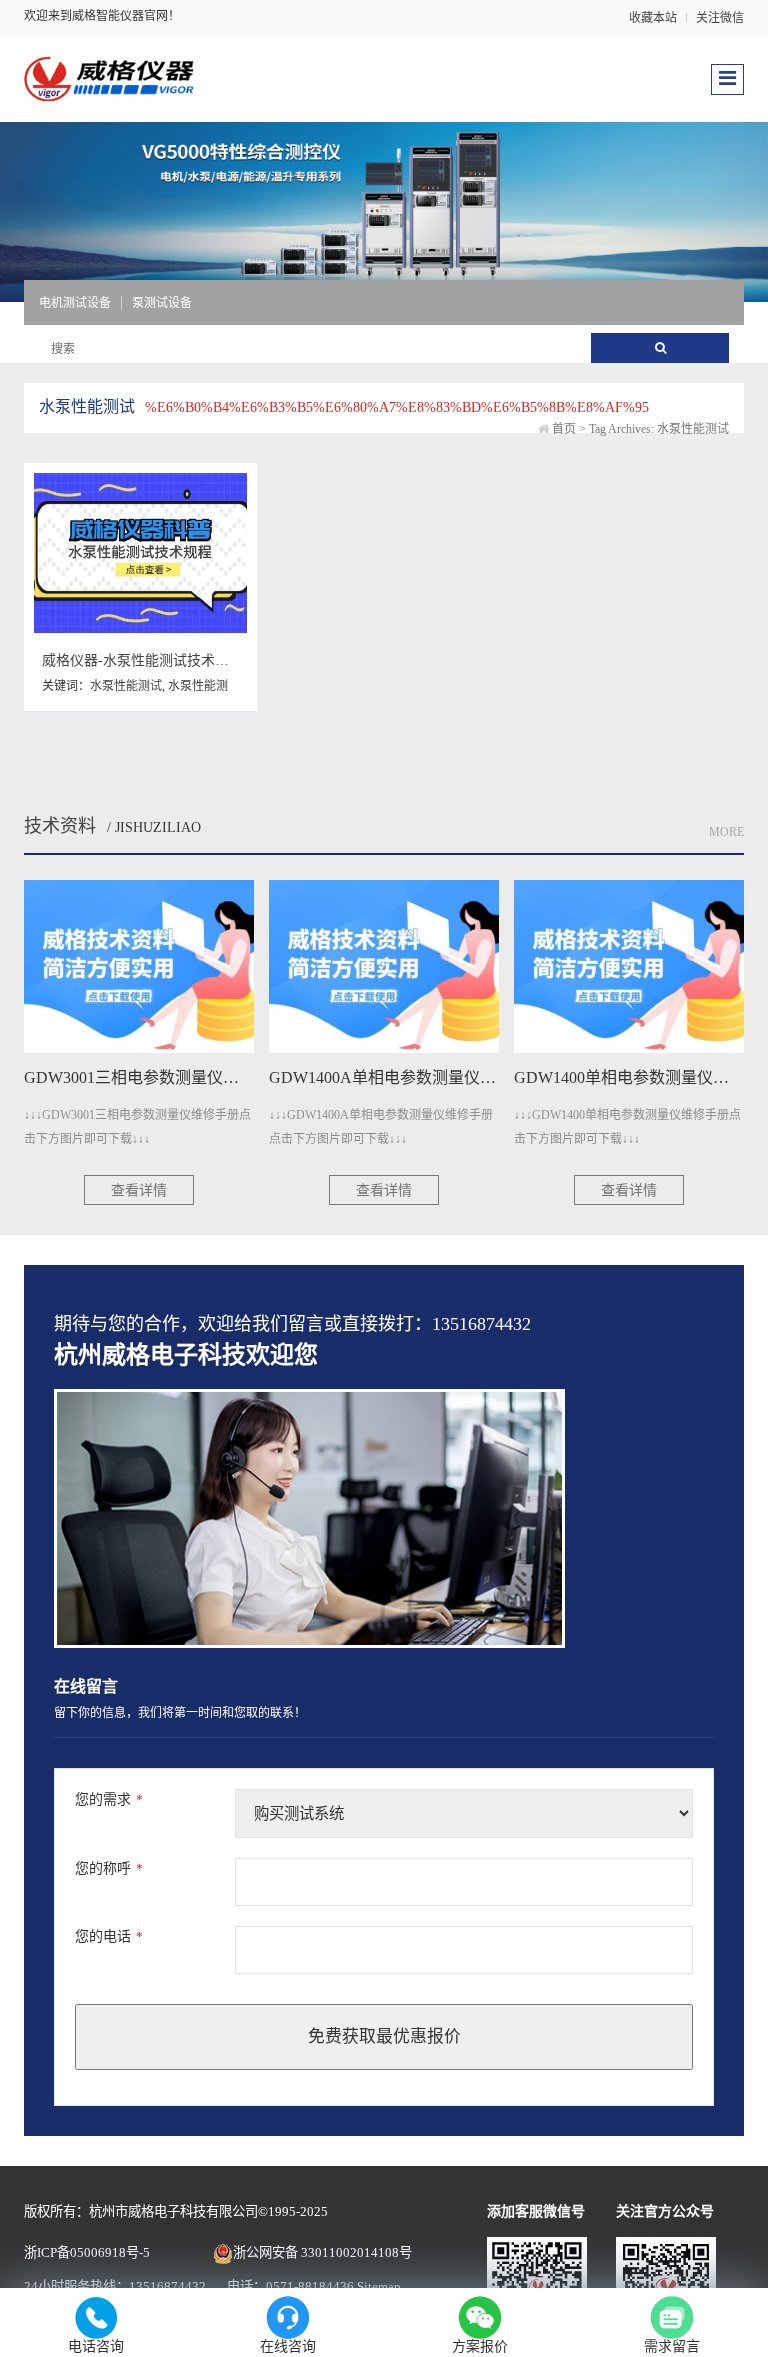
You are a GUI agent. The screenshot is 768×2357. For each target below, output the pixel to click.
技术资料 (60, 826)
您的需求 (109, 1799)
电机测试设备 (75, 303)
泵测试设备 (162, 303)
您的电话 (109, 1936)
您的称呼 (109, 1868)
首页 (564, 429)
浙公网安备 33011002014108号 (322, 2252)
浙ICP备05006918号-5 (87, 2252)
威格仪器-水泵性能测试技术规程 (142, 660)
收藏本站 (653, 18)
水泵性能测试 (126, 686)
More (726, 832)
